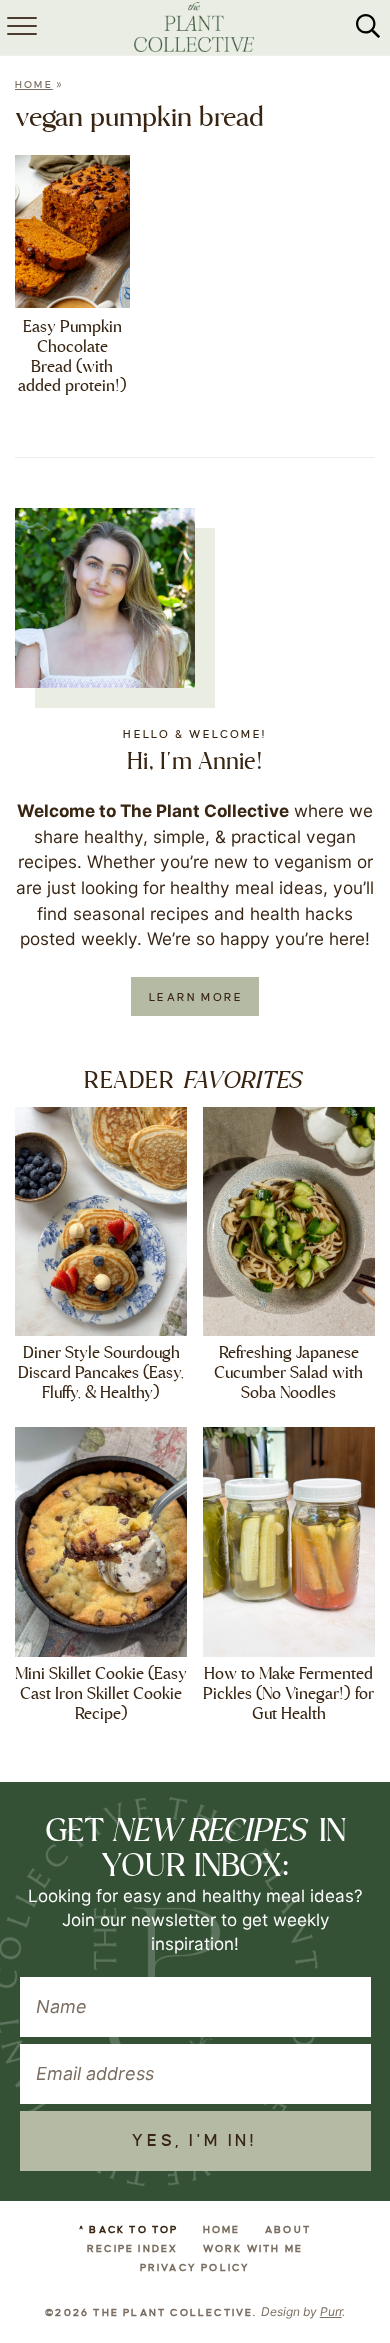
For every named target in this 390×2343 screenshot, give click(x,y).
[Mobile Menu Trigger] (20, 28)
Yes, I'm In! (194, 2141)
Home (34, 84)
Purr (331, 2311)
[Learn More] (105, 598)
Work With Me (253, 2248)
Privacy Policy (195, 2267)
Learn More (196, 997)
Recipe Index (132, 2248)
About (288, 2229)
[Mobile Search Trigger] (368, 28)
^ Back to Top (129, 2229)
